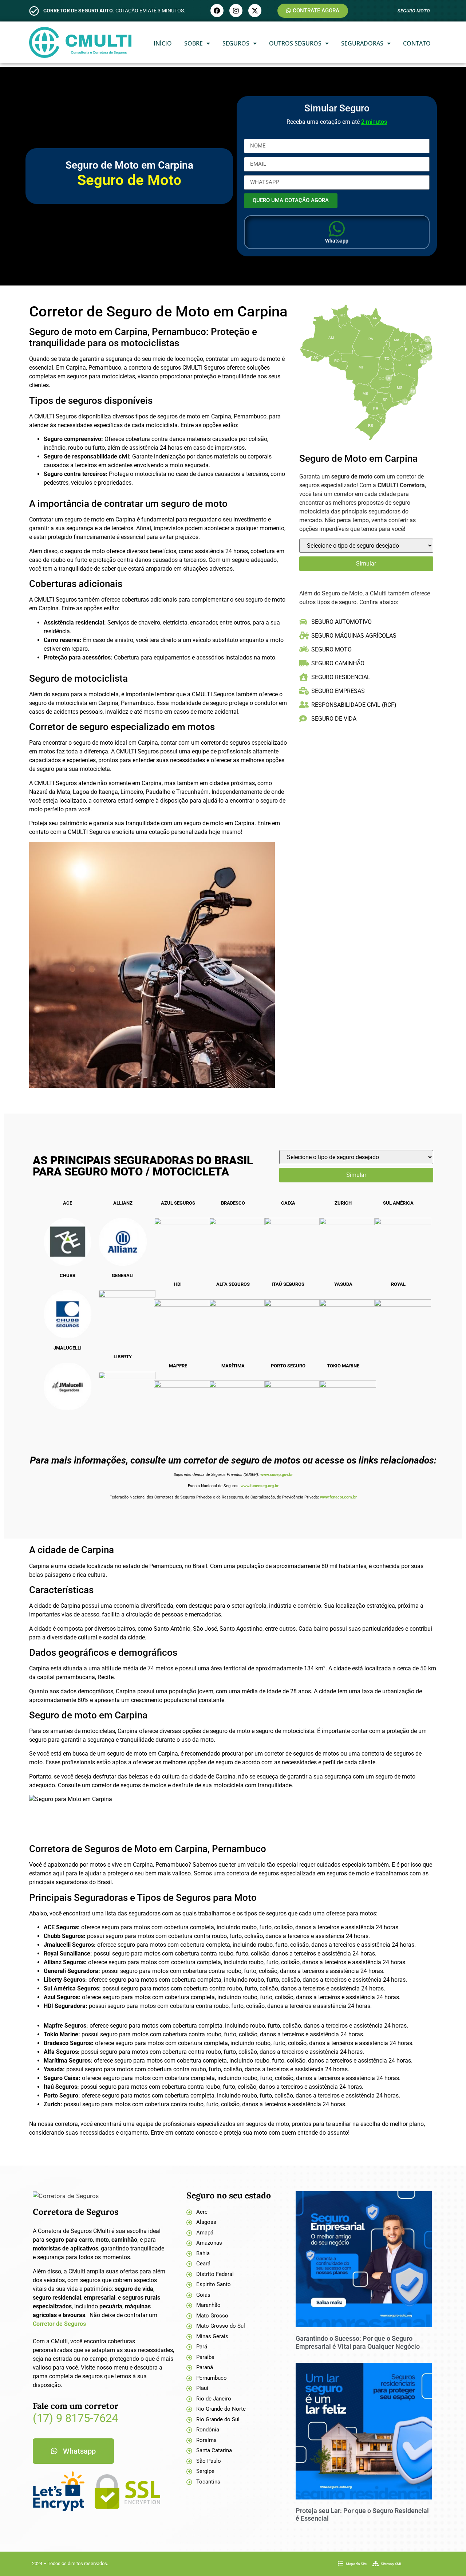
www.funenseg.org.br (260, 1486)
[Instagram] (236, 11)
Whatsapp (337, 241)
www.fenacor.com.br (338, 1497)
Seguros (236, 43)
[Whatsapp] (337, 229)
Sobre (193, 43)
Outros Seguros (295, 43)
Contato (417, 43)
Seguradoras (362, 43)
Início (163, 43)
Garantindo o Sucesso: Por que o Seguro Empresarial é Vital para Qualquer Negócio (358, 2342)
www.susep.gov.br (277, 1475)
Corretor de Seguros (59, 2324)
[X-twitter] (255, 11)
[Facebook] (217, 11)
